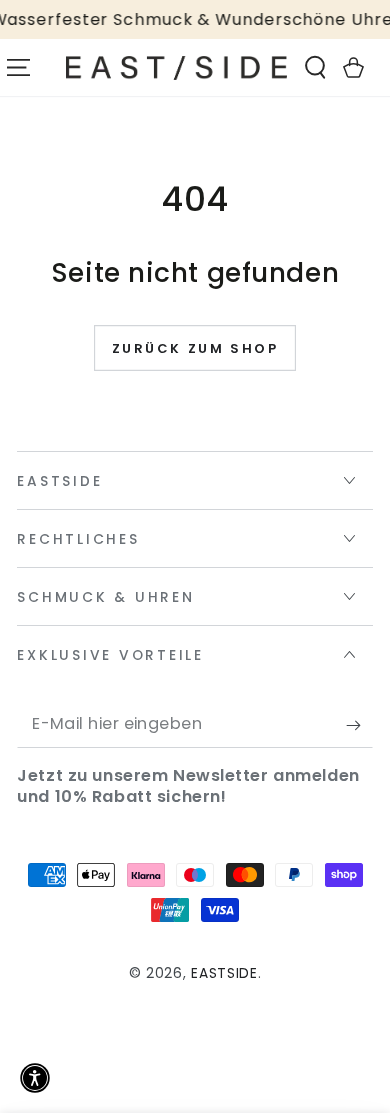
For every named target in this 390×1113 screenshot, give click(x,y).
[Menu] (19, 67)
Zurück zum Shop (195, 348)
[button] (316, 67)
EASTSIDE (224, 973)
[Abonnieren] (359, 725)
